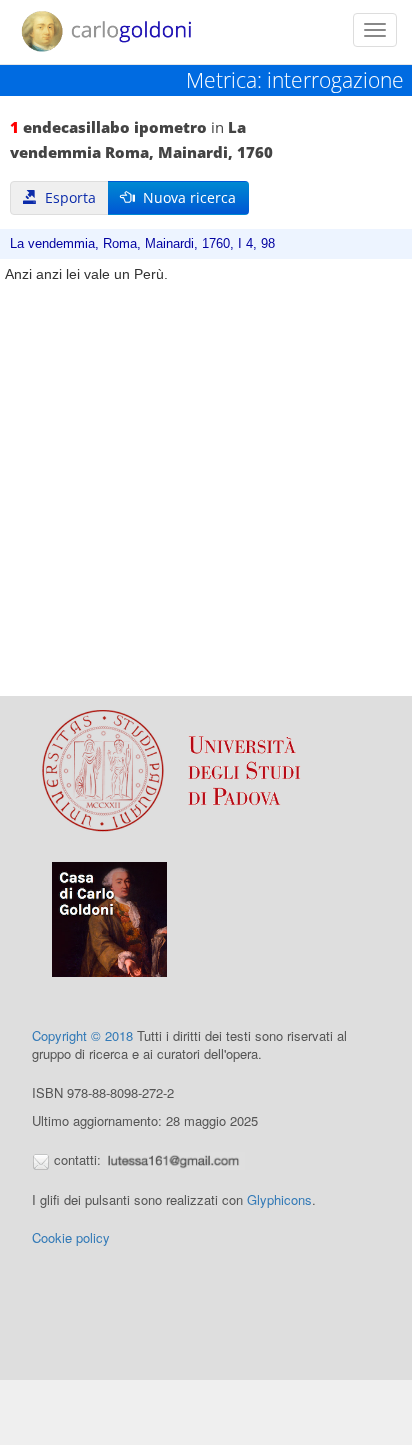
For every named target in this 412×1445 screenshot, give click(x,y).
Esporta (66, 197)
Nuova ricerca (185, 197)
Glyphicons (279, 1199)
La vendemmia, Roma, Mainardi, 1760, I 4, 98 (142, 244)
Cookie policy (71, 1237)
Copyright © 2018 (82, 1035)
